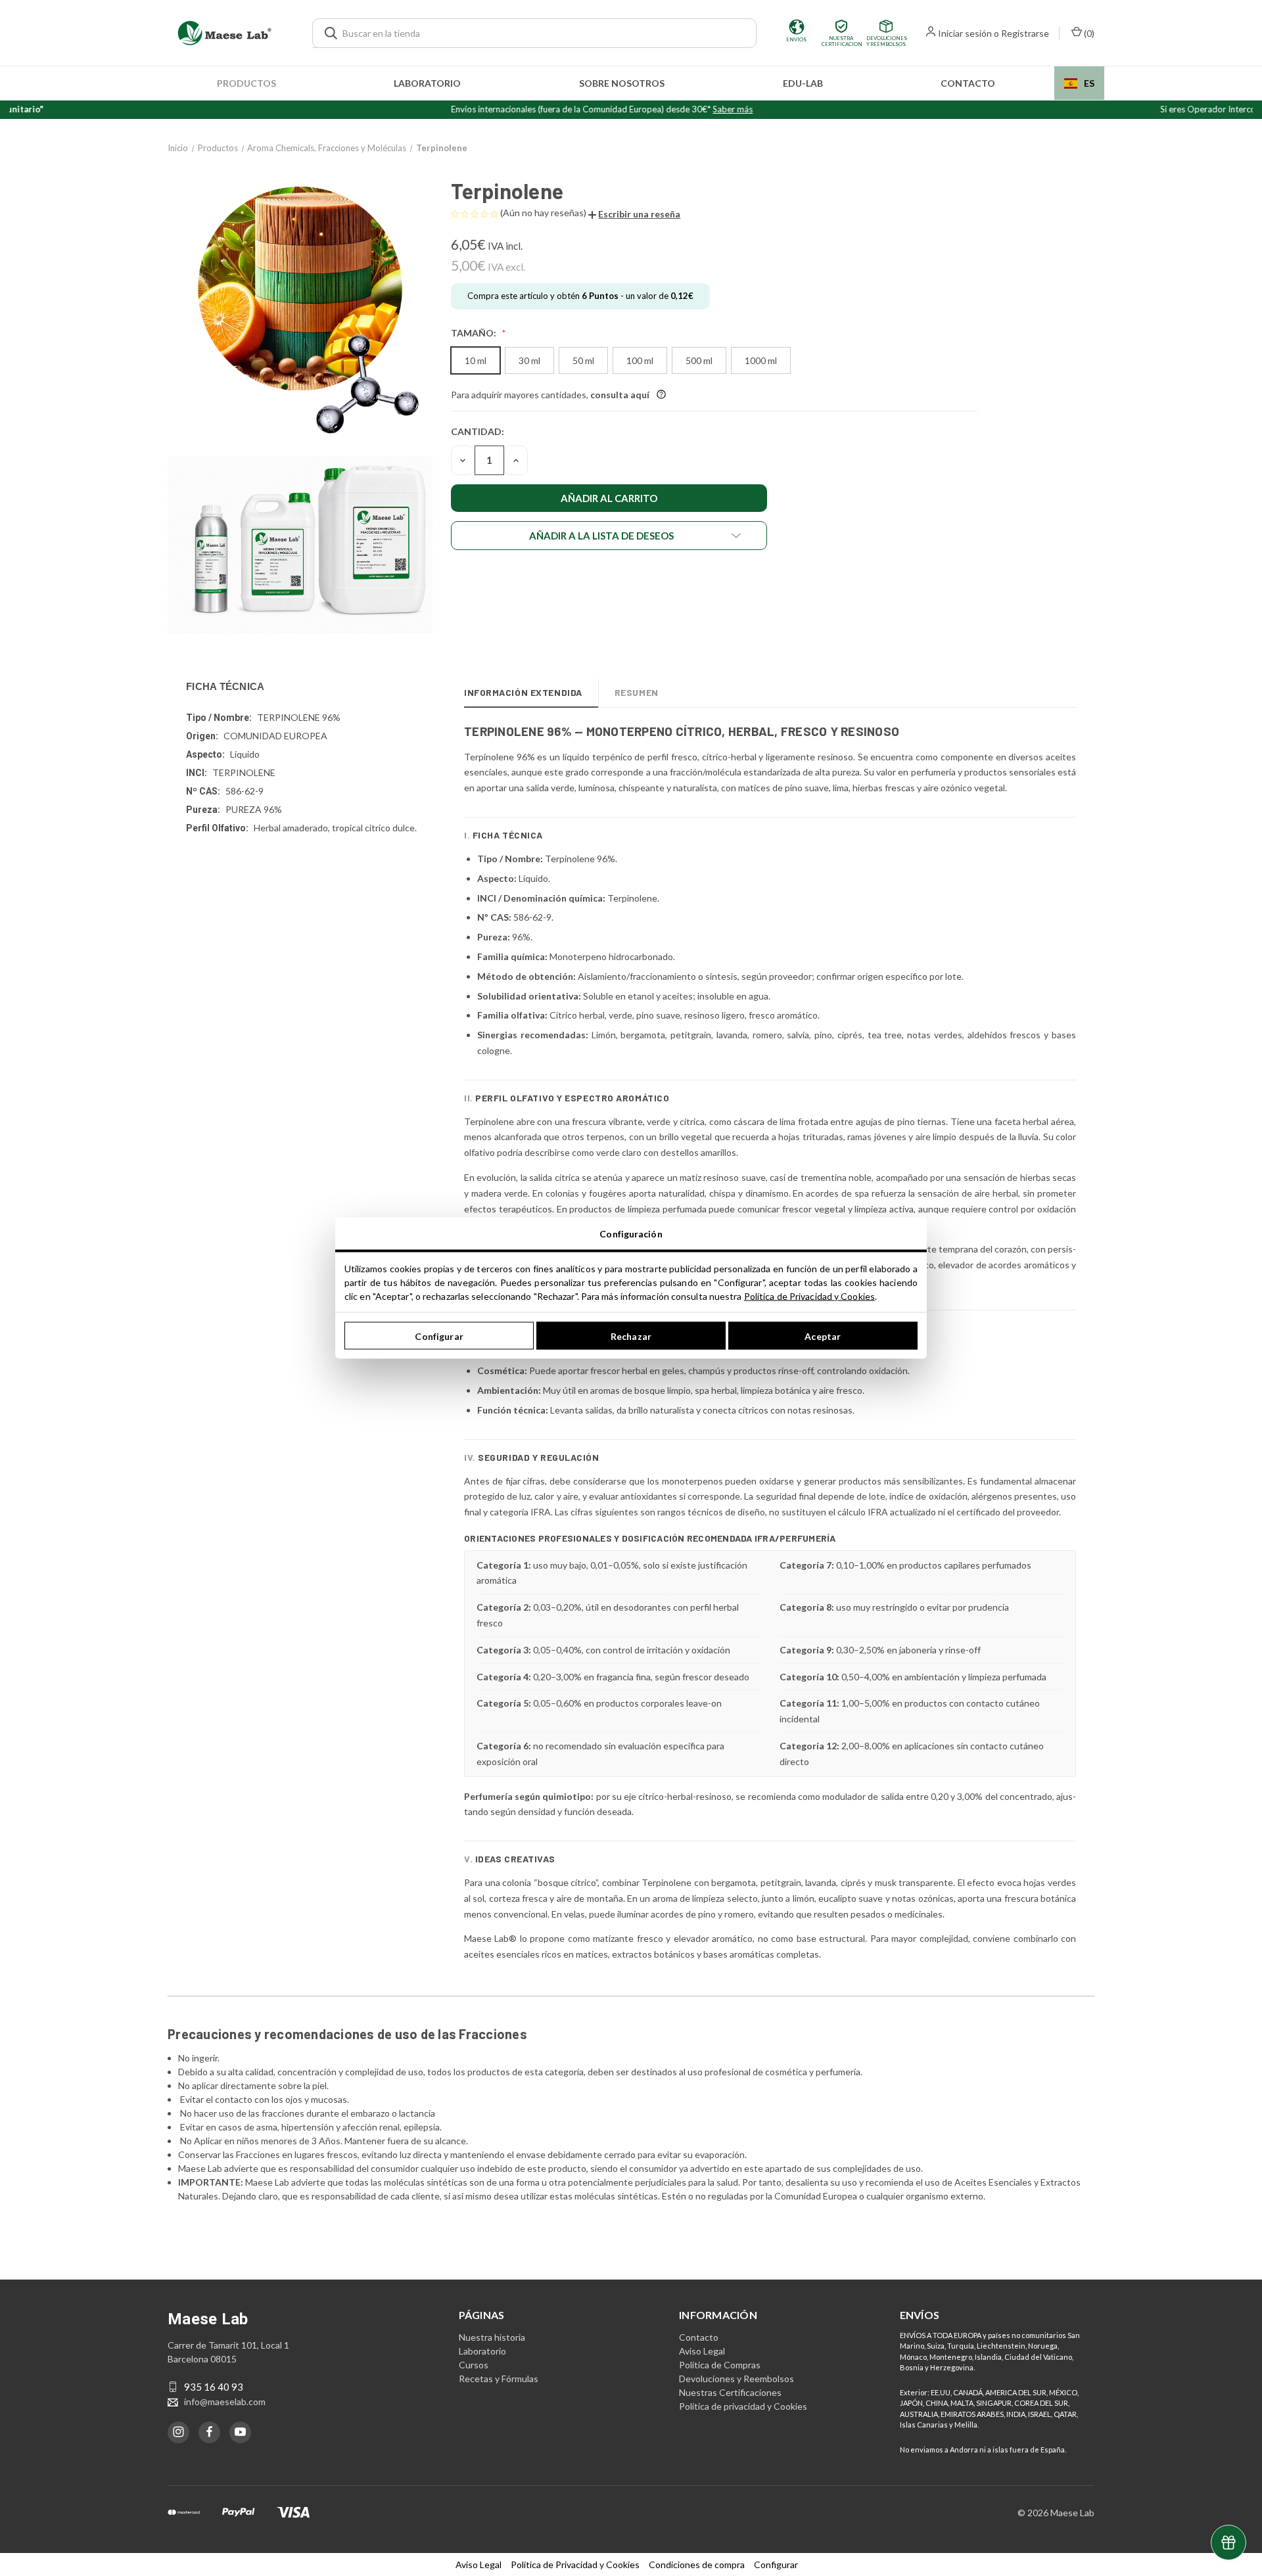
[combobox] (1079, 83)
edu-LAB (803, 83)
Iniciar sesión (965, 33)
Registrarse (1025, 33)
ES (1089, 83)
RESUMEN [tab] (637, 692)
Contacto (968, 83)
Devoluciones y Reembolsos (736, 2379)
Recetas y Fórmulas (499, 2379)
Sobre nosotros (622, 83)
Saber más (670, 109)
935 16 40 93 (214, 2387)
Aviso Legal (702, 2351)
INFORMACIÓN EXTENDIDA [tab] (523, 692)
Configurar (439, 1336)
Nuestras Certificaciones (730, 2392)
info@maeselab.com (225, 2402)
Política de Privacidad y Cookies (809, 1296)
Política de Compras (720, 2365)
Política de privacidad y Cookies (743, 2406)
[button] (634, 214)
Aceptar (823, 1336)
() (1088, 33)
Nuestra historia (492, 2337)
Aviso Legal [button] (479, 2564)
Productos (246, 83)
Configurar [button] (776, 2564)
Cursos (474, 2365)
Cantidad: (478, 431)
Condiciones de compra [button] (697, 2564)
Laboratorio (427, 83)
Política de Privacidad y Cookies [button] (575, 2564)
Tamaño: (475, 333)
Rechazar (631, 1336)
